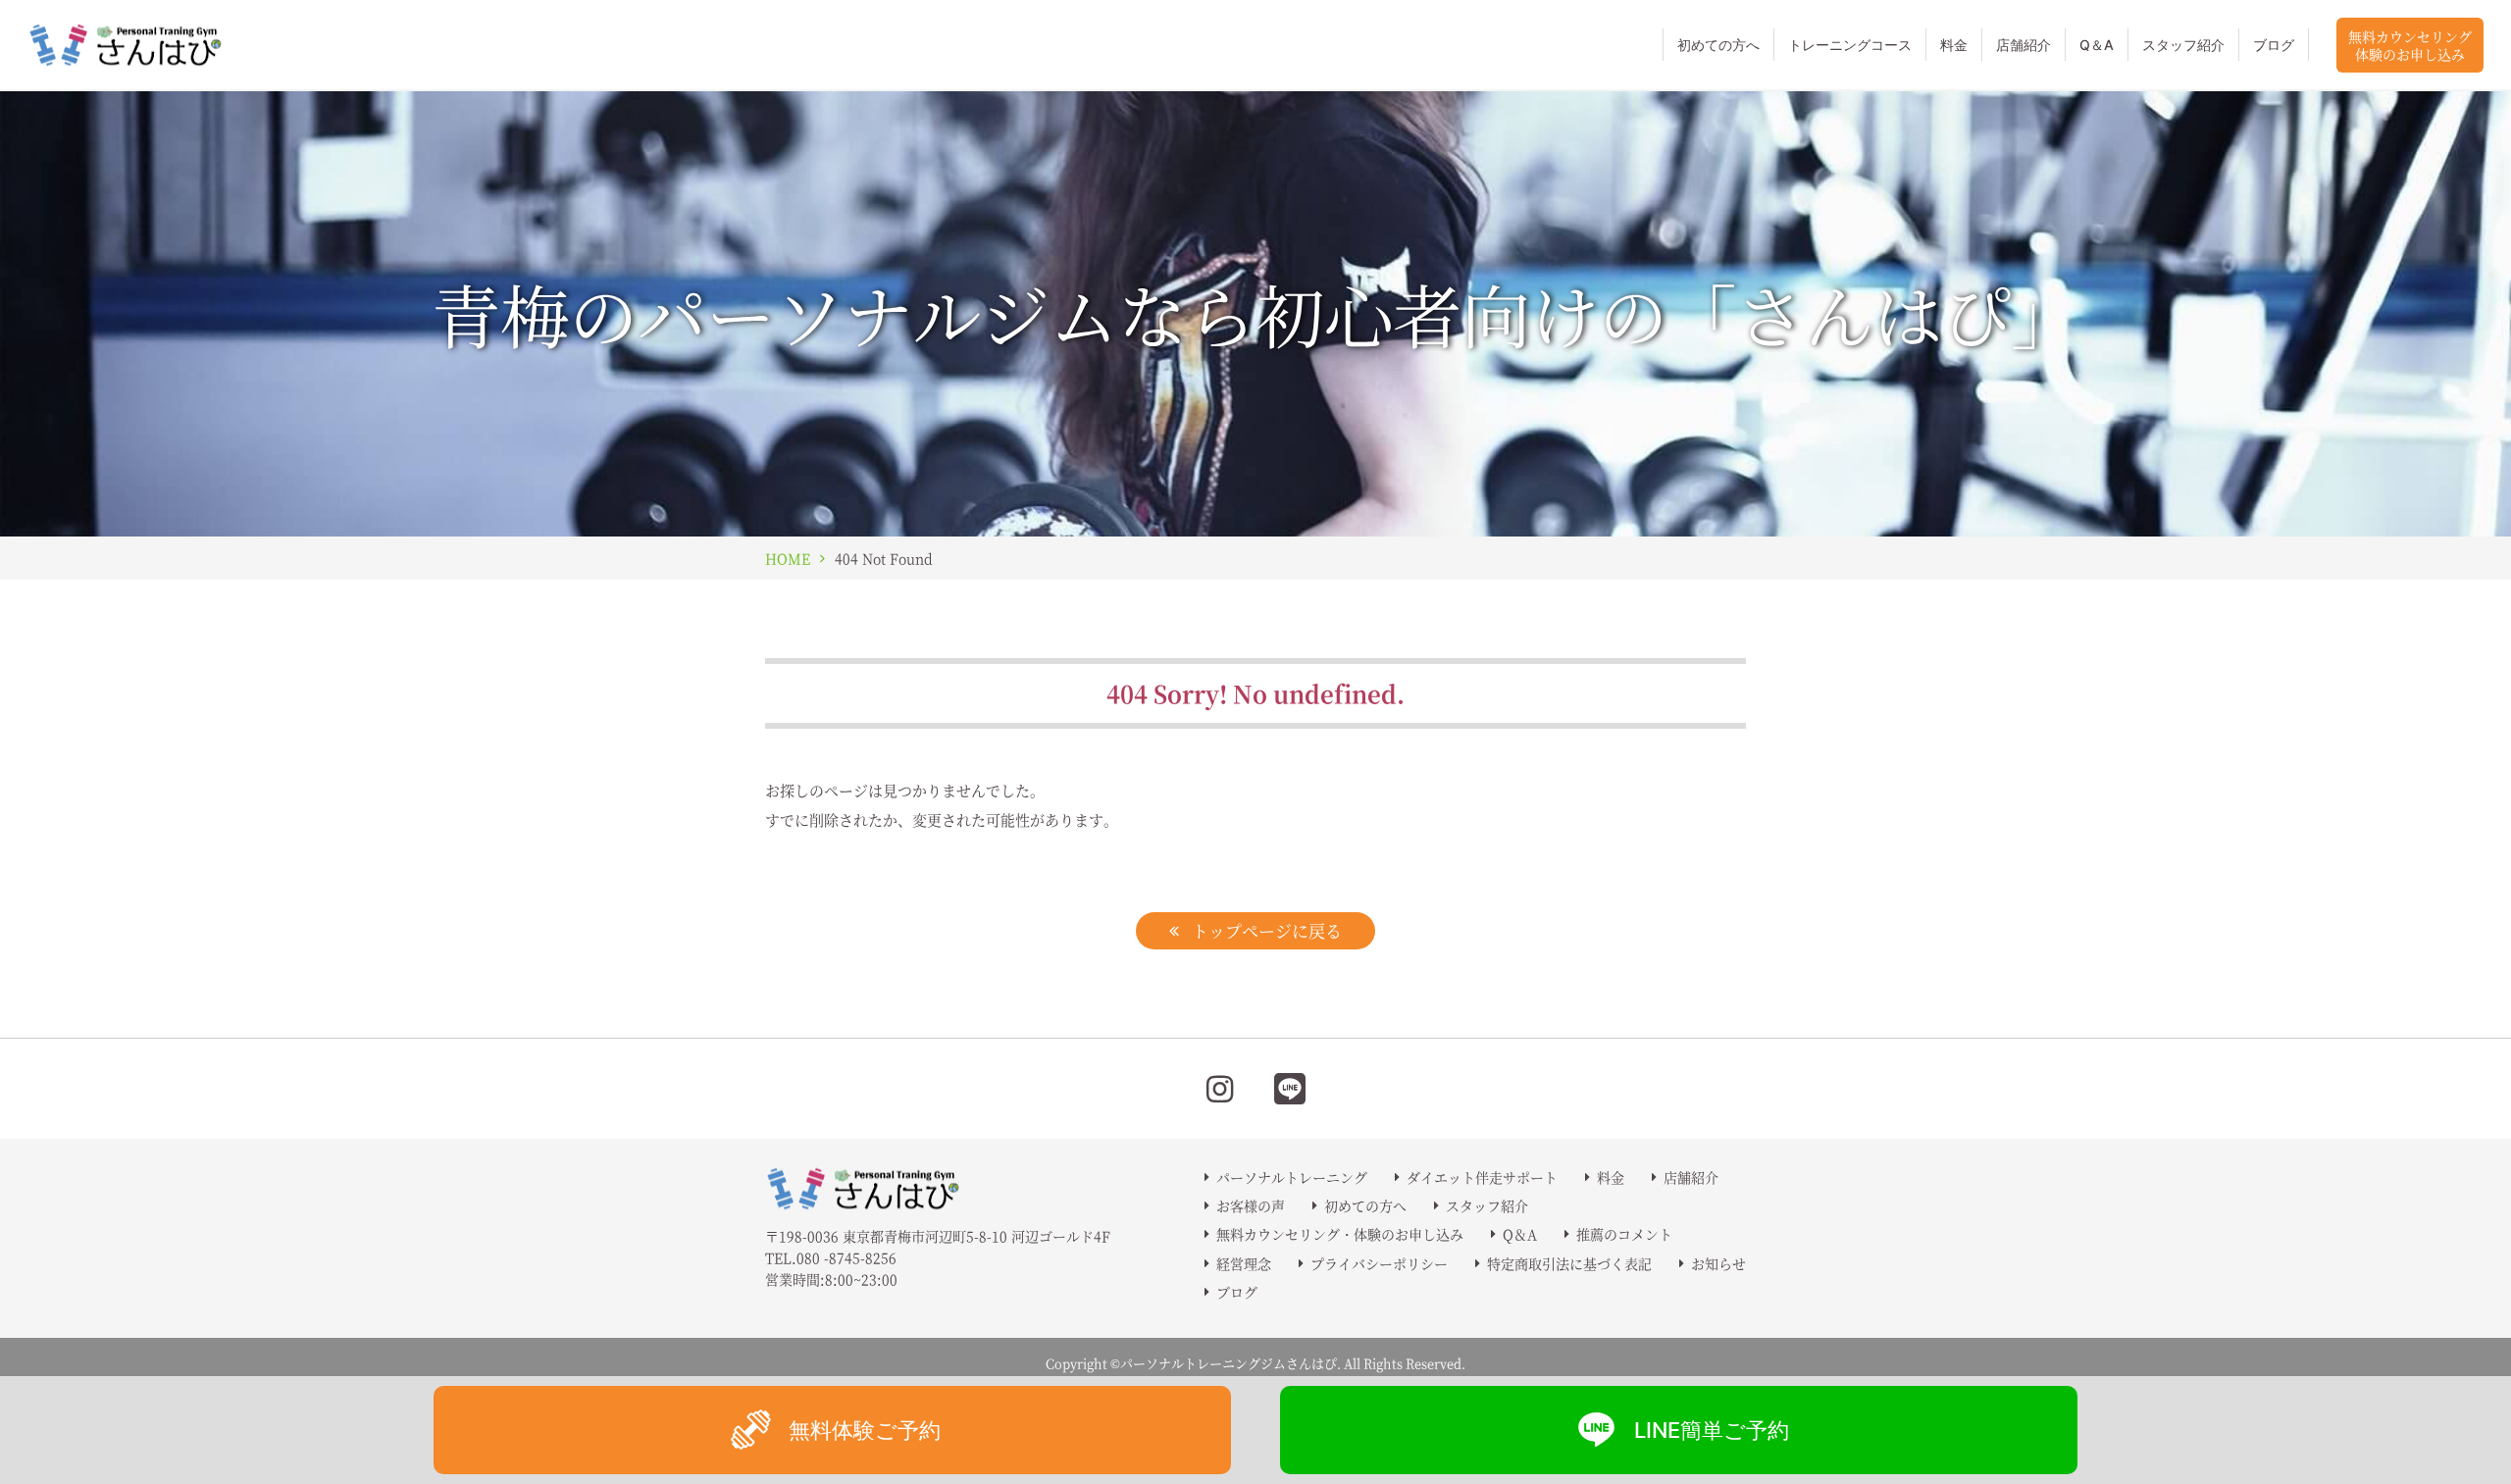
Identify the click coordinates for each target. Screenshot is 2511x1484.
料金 (1954, 45)
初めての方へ (1718, 45)
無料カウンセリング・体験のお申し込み (1340, 1234)
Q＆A (2097, 45)
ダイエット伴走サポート (1482, 1177)
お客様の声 (1251, 1205)
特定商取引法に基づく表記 (1569, 1263)
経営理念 (1244, 1263)
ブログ (2274, 45)
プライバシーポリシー (1379, 1263)
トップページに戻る (1267, 930)
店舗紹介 (2024, 45)
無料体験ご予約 (865, 1430)
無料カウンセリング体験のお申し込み (2410, 45)
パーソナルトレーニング (1292, 1177)
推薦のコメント (1624, 1234)
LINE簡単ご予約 (1712, 1430)
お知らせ (1718, 1263)
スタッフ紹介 (2183, 45)
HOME (788, 558)
